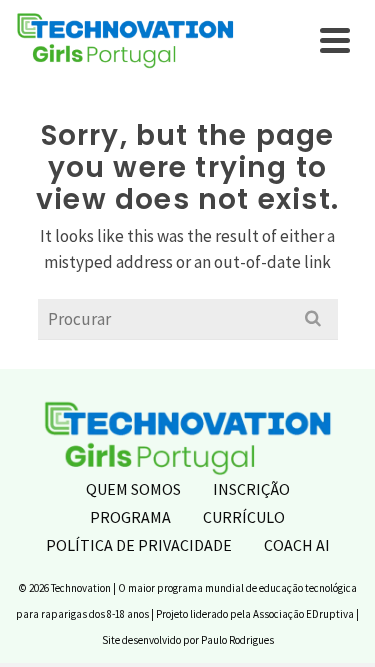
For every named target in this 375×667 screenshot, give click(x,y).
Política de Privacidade (139, 545)
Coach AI (297, 545)
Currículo (244, 517)
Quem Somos (133, 489)
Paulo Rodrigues (237, 640)
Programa (130, 517)
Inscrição (251, 489)
